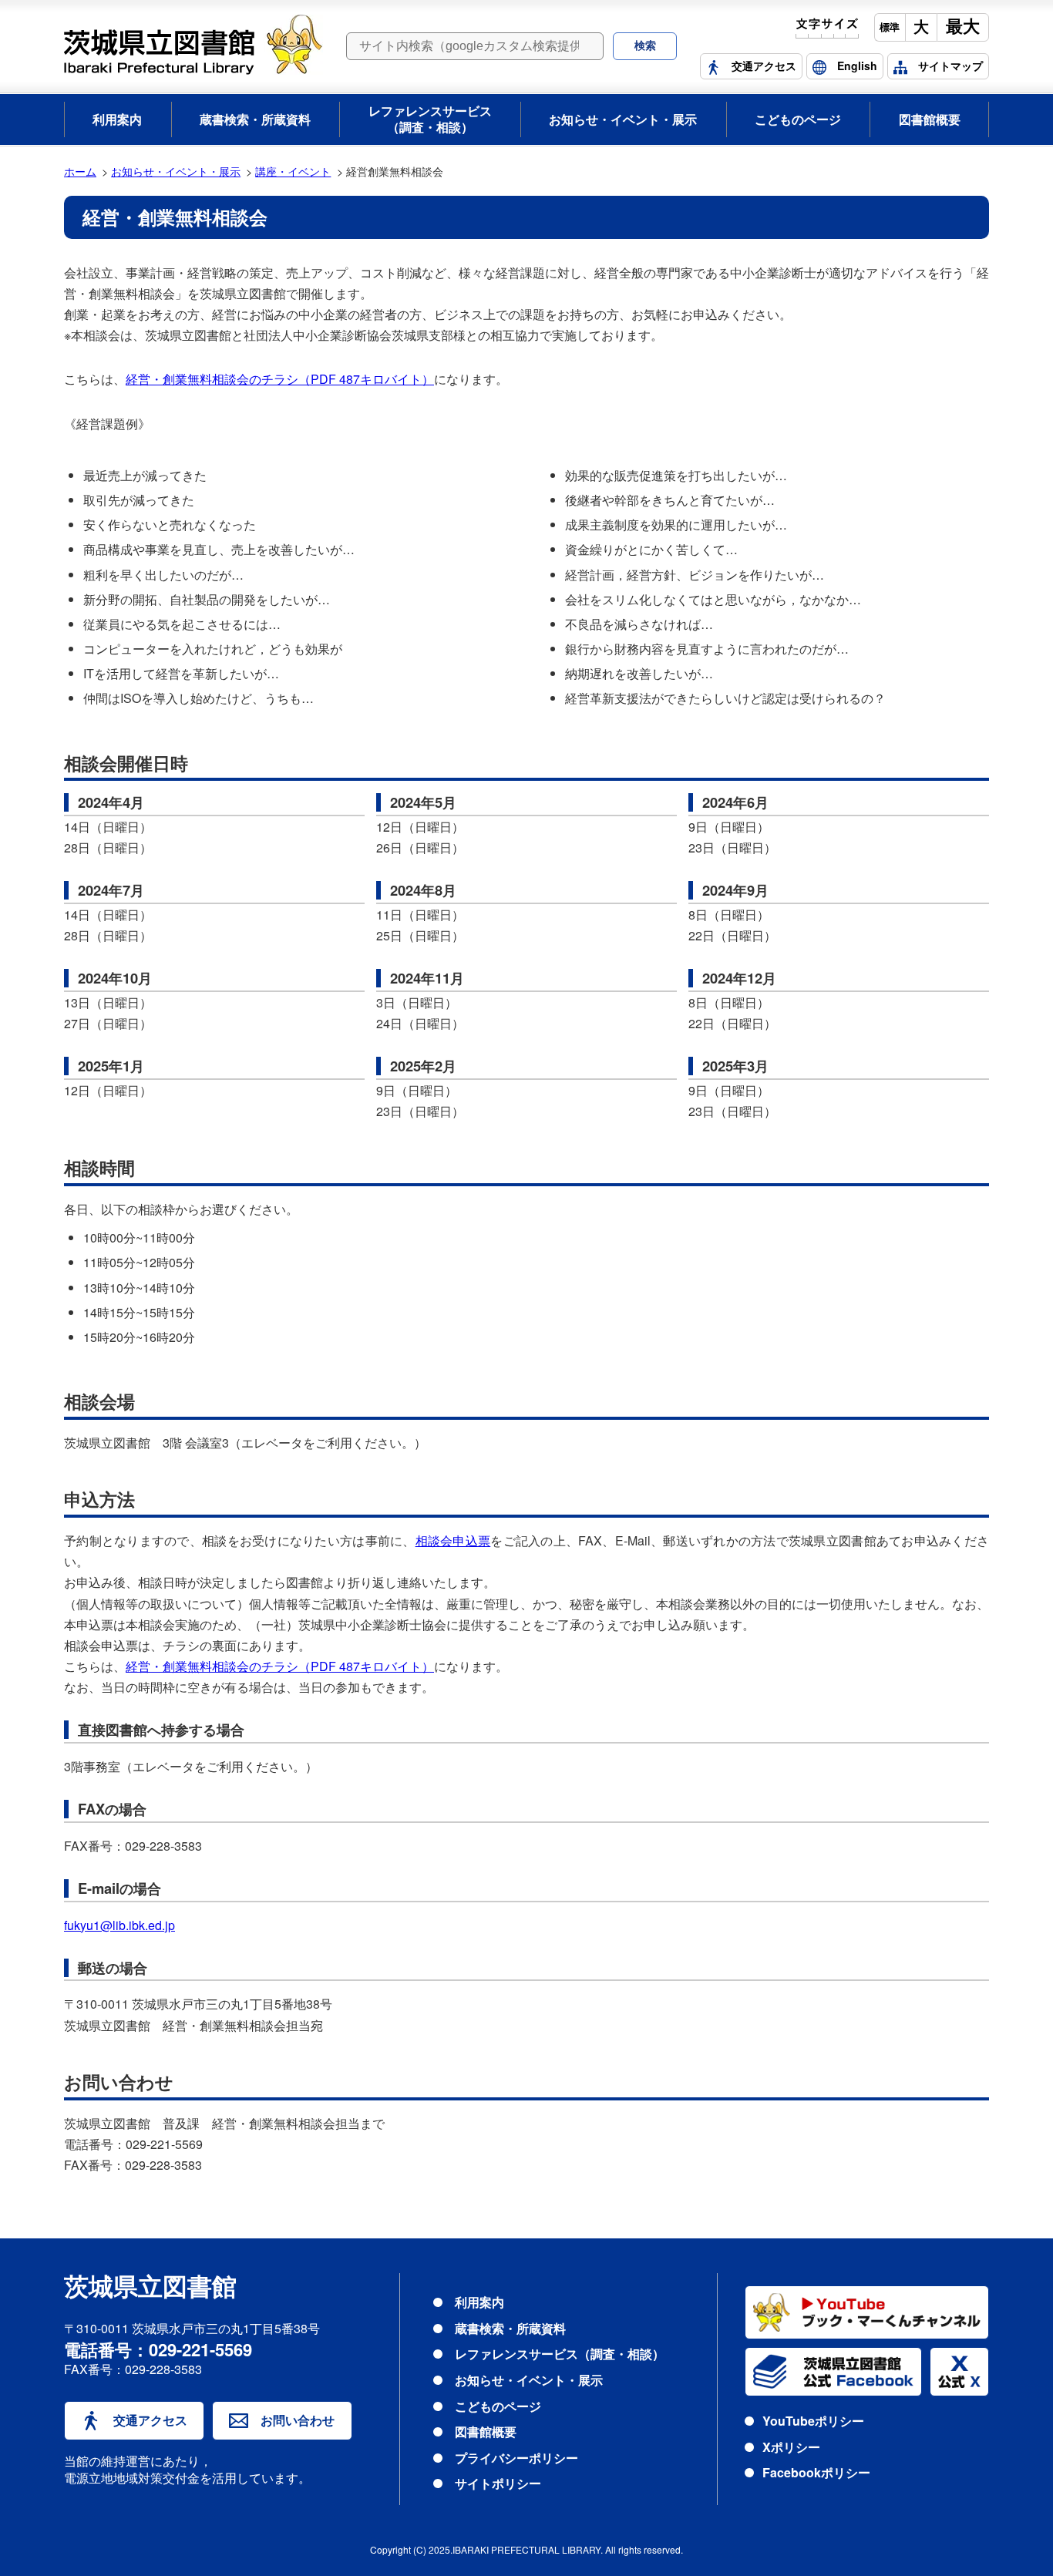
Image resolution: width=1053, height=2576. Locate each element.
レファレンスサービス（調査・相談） (430, 119)
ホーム (80, 171)
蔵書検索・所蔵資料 (255, 119)
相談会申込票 (453, 1540)
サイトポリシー (498, 2483)
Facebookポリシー (816, 2472)
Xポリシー (791, 2447)
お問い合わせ (298, 2420)
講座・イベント (293, 171)
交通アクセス (150, 2420)
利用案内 (117, 119)
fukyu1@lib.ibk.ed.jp (119, 1925)
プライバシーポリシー (516, 2458)
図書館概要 (930, 119)
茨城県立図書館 (150, 2288)
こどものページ (798, 119)
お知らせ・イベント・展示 (623, 119)
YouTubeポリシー (813, 2421)
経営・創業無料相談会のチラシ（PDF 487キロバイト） (280, 379)
